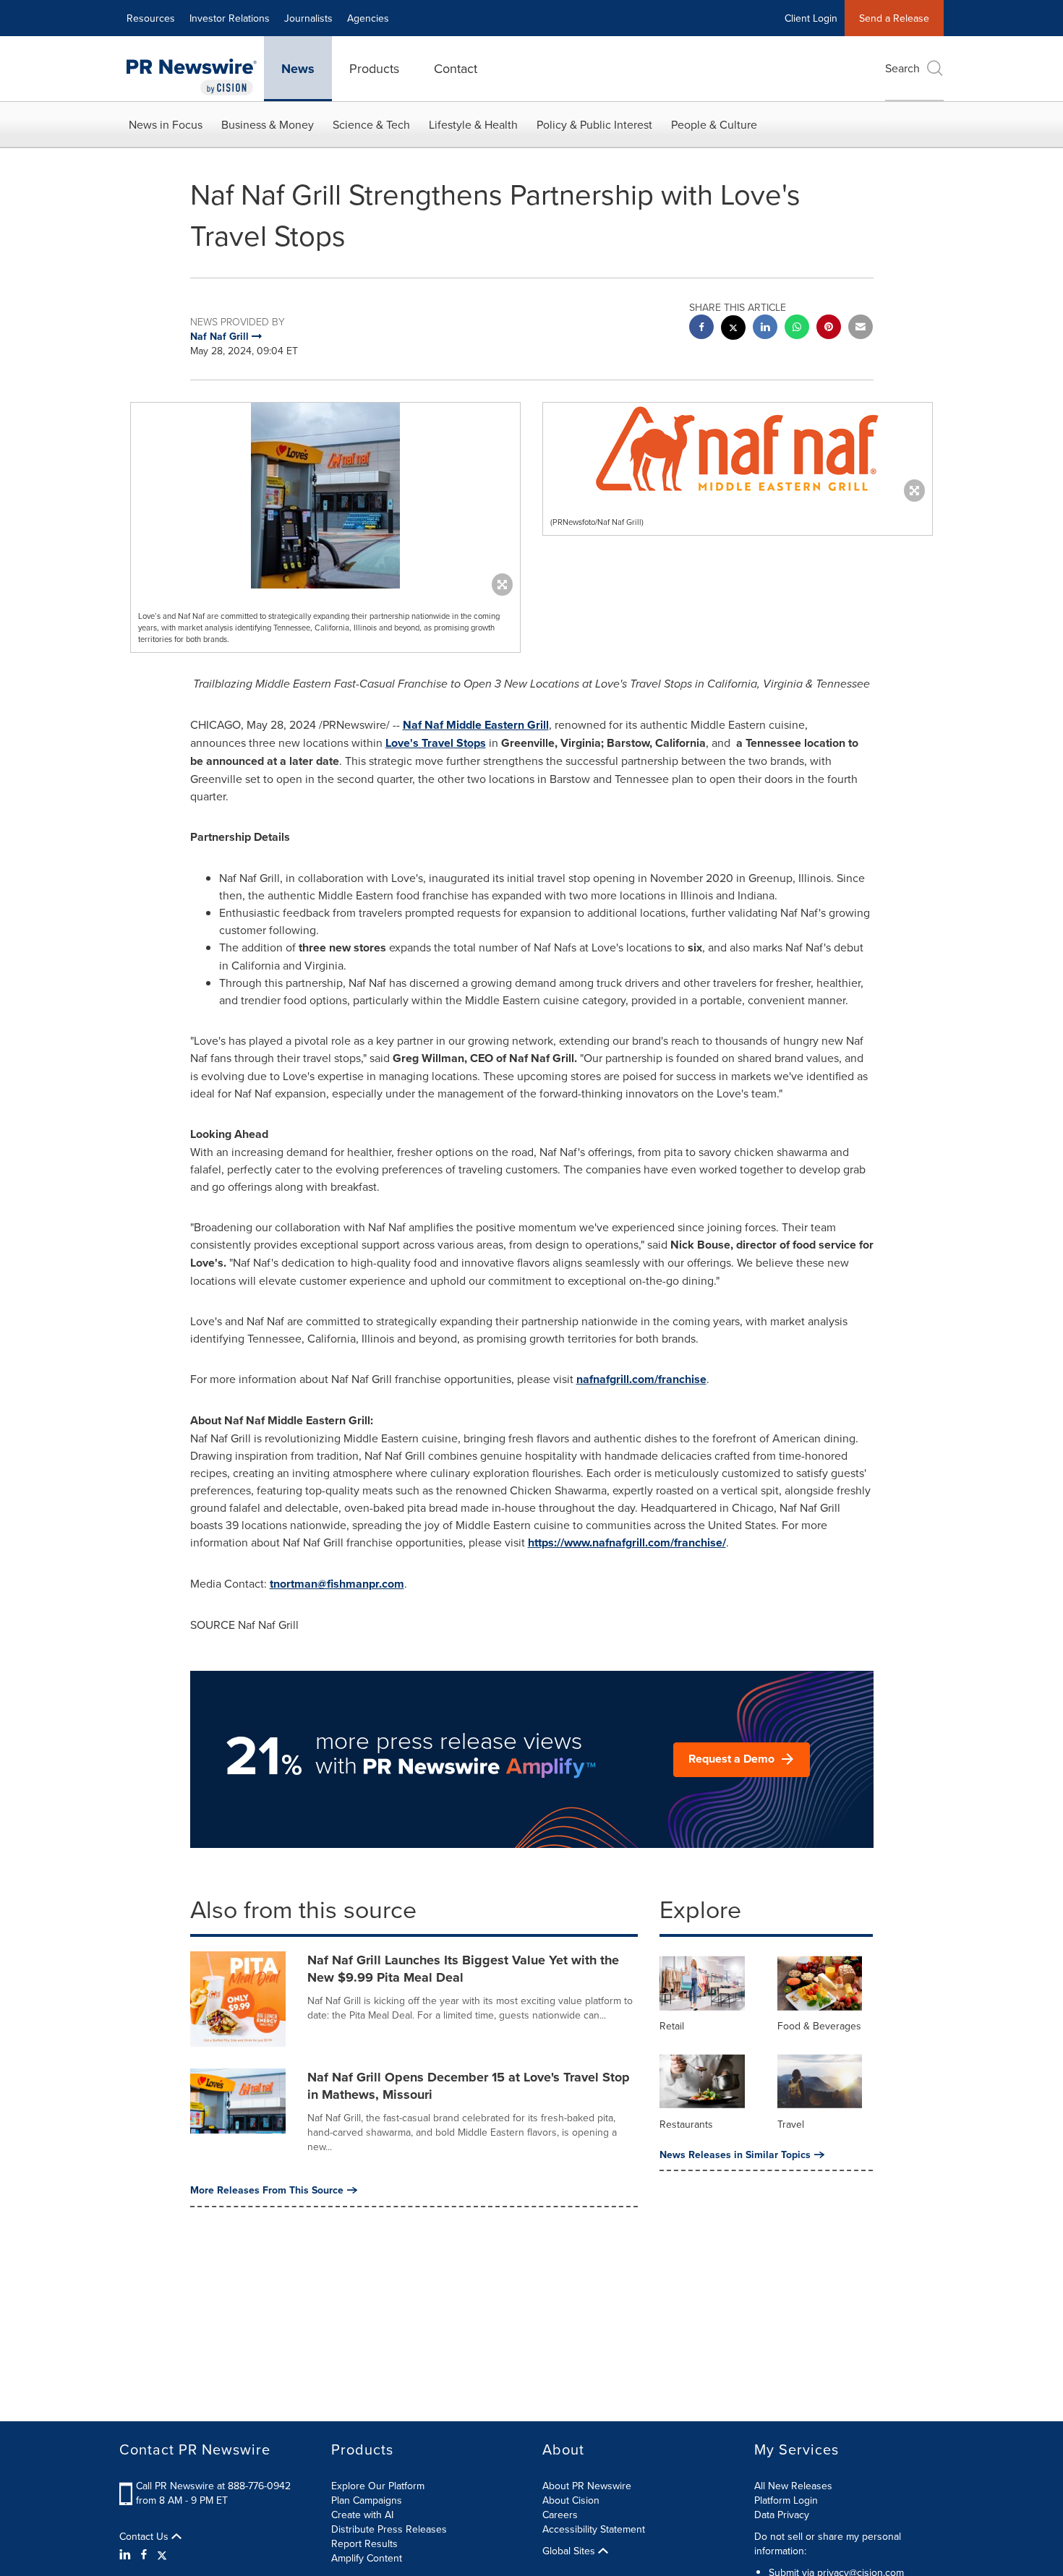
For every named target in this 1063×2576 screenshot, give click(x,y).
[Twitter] (162, 2554)
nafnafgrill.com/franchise (641, 1379)
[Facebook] (144, 2554)
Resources (151, 18)
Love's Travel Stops (436, 743)
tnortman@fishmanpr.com (337, 1584)
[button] (325, 496)
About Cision (571, 2500)
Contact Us (145, 2536)
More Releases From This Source (267, 2190)
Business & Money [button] (268, 124)
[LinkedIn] (127, 2554)
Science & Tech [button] (371, 124)
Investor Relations (230, 18)
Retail (672, 2026)
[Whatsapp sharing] (797, 329)
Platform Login (786, 2500)
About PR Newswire (587, 2486)
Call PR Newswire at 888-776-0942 (213, 2486)
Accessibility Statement (594, 2529)
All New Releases (793, 2486)
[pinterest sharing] (829, 329)
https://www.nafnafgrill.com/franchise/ (627, 1542)
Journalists (308, 18)
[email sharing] (861, 329)
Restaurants (686, 2124)
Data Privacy (782, 2515)
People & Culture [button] (714, 124)
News (298, 69)
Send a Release (894, 18)
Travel (791, 2124)
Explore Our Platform (378, 2486)
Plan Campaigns (367, 2500)
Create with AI (362, 2515)
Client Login (811, 18)
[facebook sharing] (701, 329)
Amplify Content (367, 2558)
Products (374, 68)
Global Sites (570, 2551)
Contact (456, 68)
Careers (560, 2515)
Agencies (368, 18)
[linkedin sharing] (765, 329)
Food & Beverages (819, 2026)
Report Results (364, 2543)
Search (902, 68)
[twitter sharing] (733, 329)
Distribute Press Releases (389, 2529)
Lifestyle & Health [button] (473, 124)
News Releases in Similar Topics (735, 2154)
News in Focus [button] (166, 124)
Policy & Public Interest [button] (594, 124)
